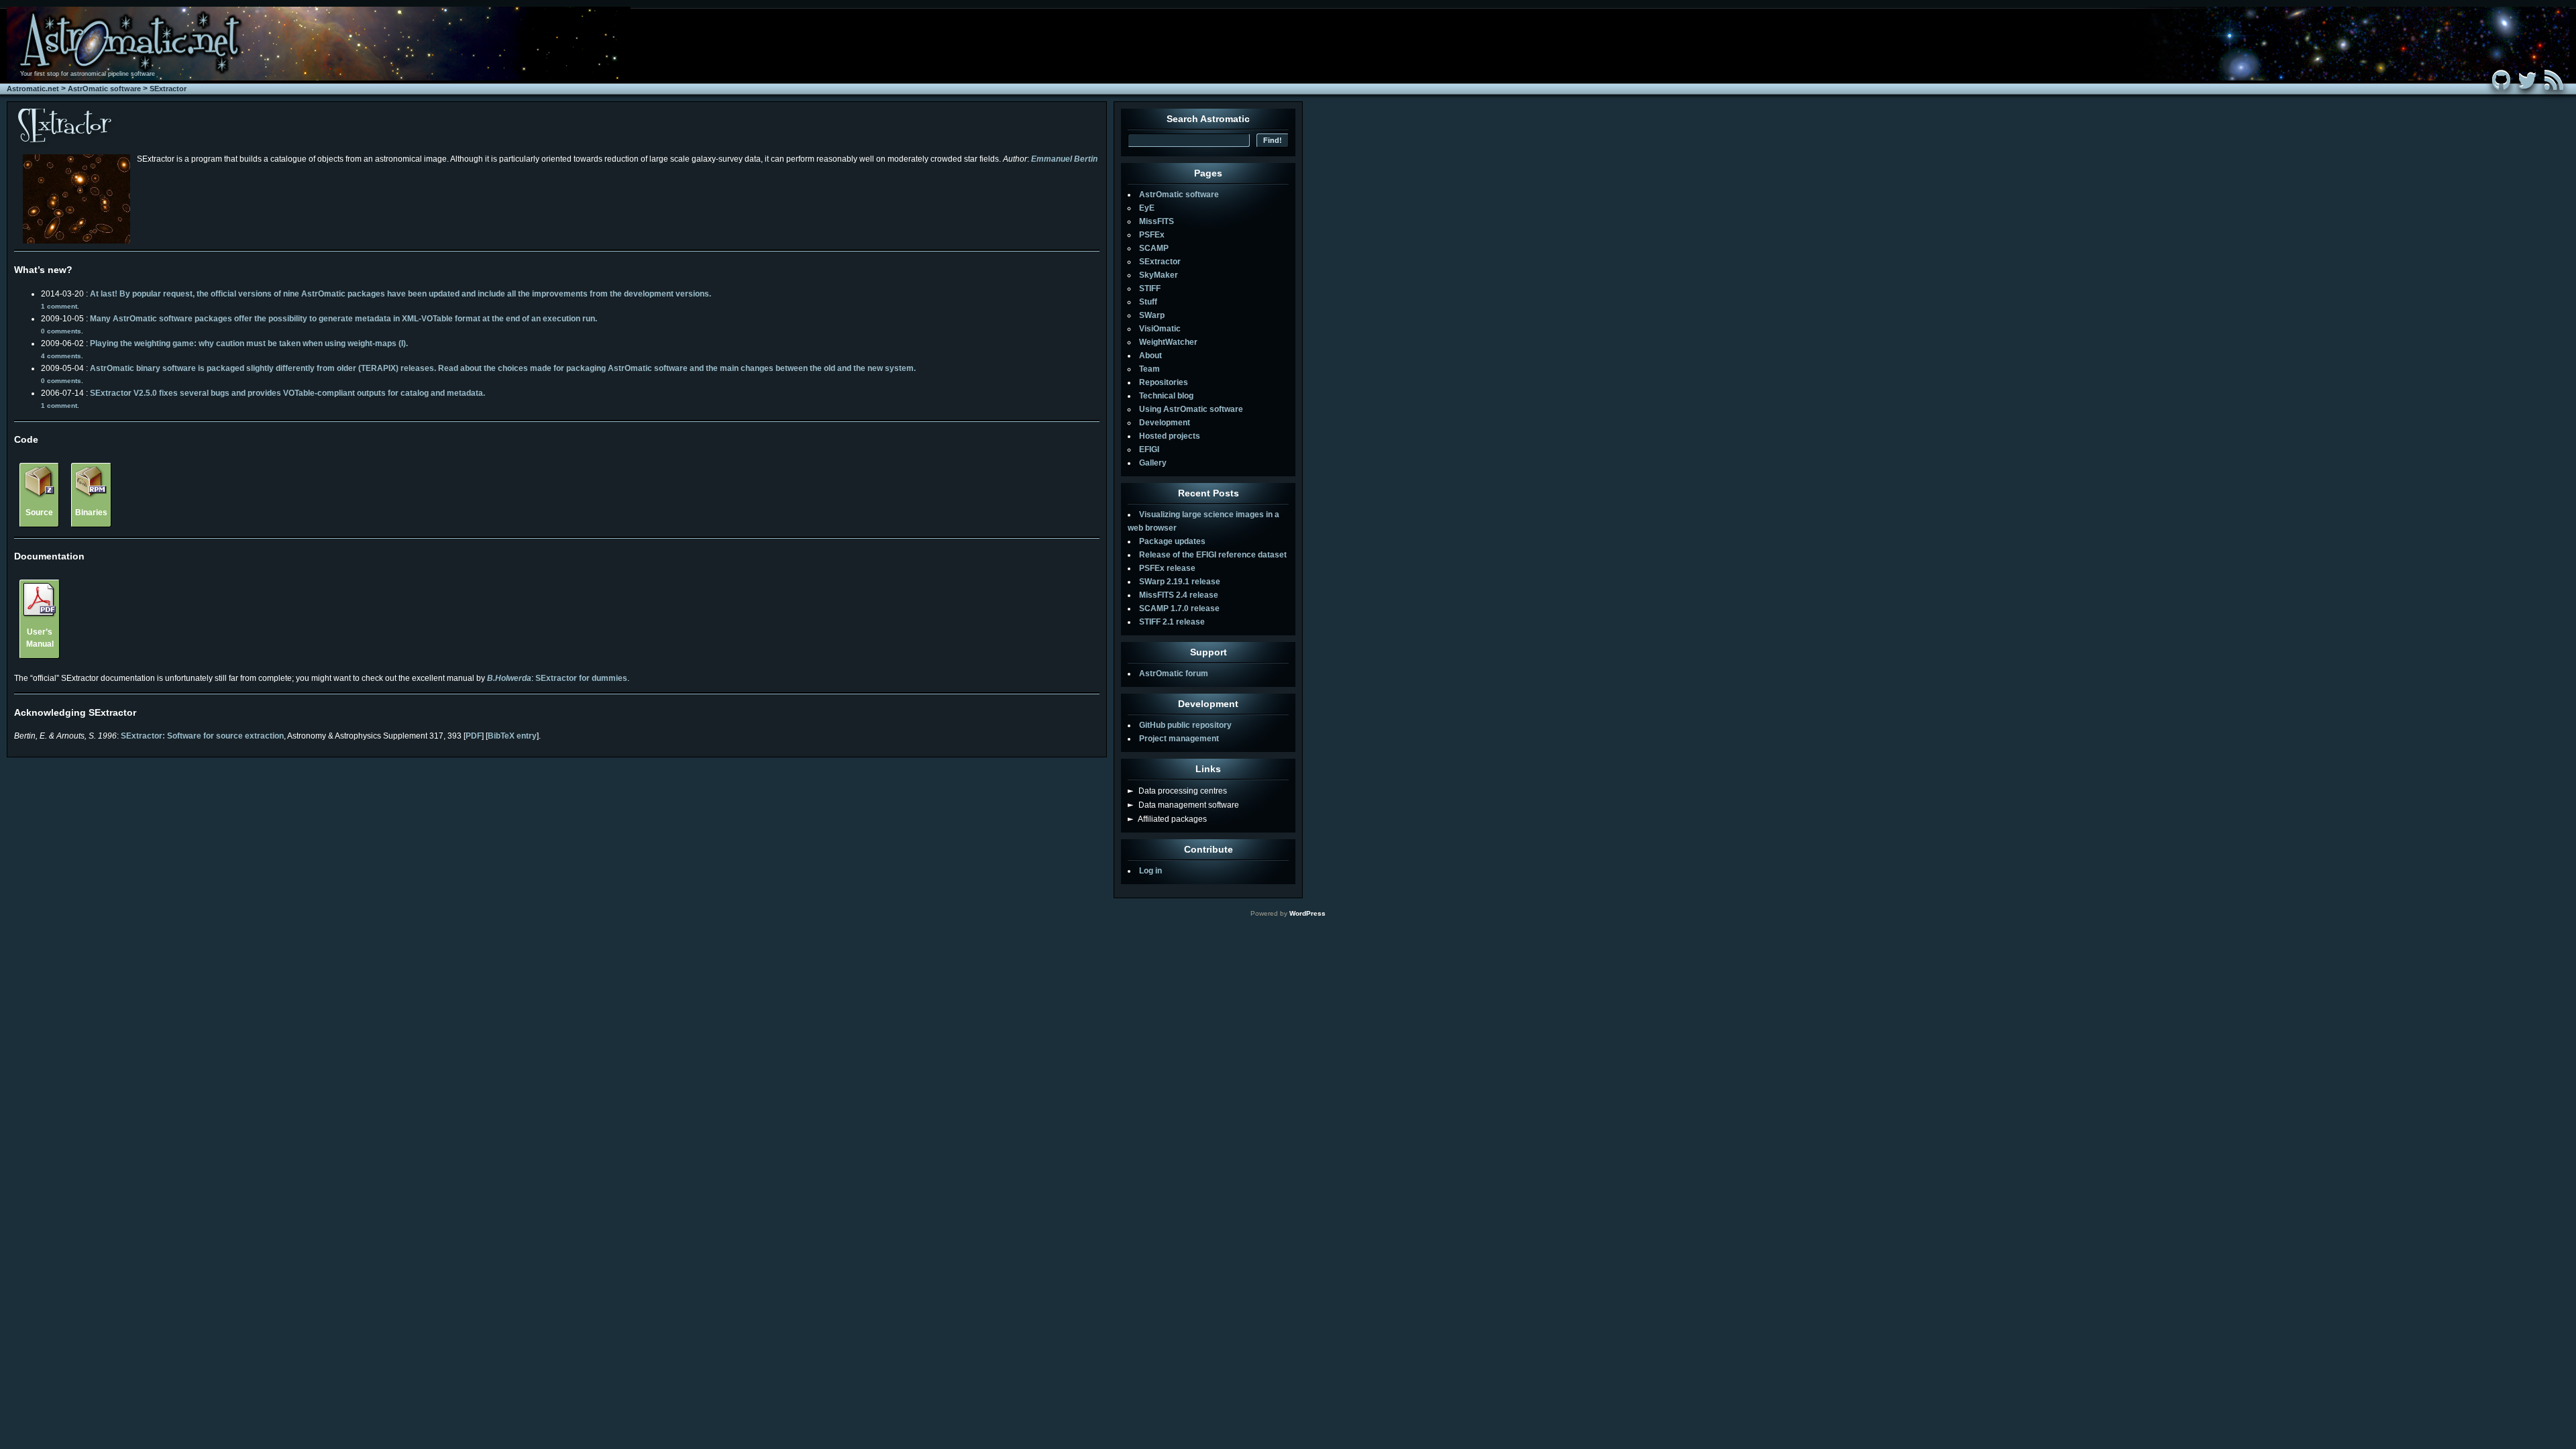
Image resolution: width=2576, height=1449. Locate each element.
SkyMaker (1159, 275)
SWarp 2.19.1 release (1180, 582)
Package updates (1172, 541)
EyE (1147, 208)
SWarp (1152, 315)
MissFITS (1157, 221)
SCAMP (1154, 248)
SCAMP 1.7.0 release (1179, 608)
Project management (1179, 739)
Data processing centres (1177, 791)
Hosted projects (1170, 436)
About (1150, 356)
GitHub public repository (1185, 725)
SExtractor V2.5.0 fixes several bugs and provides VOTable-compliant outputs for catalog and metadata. (287, 393)
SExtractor (168, 89)
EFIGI (1149, 449)
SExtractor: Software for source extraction (202, 736)
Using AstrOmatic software (1191, 409)
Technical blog (1166, 396)
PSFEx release (1167, 568)
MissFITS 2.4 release (1179, 595)
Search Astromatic (1208, 119)
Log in (1150, 871)
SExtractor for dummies (581, 678)
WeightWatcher (1168, 342)
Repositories (1164, 382)
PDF (474, 736)
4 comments (61, 356)
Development (1165, 423)
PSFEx (1152, 235)
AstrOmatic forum (1174, 674)
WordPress (1307, 913)
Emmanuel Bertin (1064, 159)
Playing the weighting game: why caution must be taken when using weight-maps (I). (249, 343)
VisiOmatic (1160, 329)
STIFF (1150, 288)
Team (1149, 369)
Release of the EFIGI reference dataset (1213, 555)
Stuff (1148, 302)
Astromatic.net (33, 89)
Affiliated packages (1167, 819)
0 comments (61, 331)
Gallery (1153, 463)
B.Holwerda (509, 678)
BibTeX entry (512, 736)
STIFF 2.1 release (1172, 622)
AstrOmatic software (104, 89)
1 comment (59, 306)
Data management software (1183, 805)
